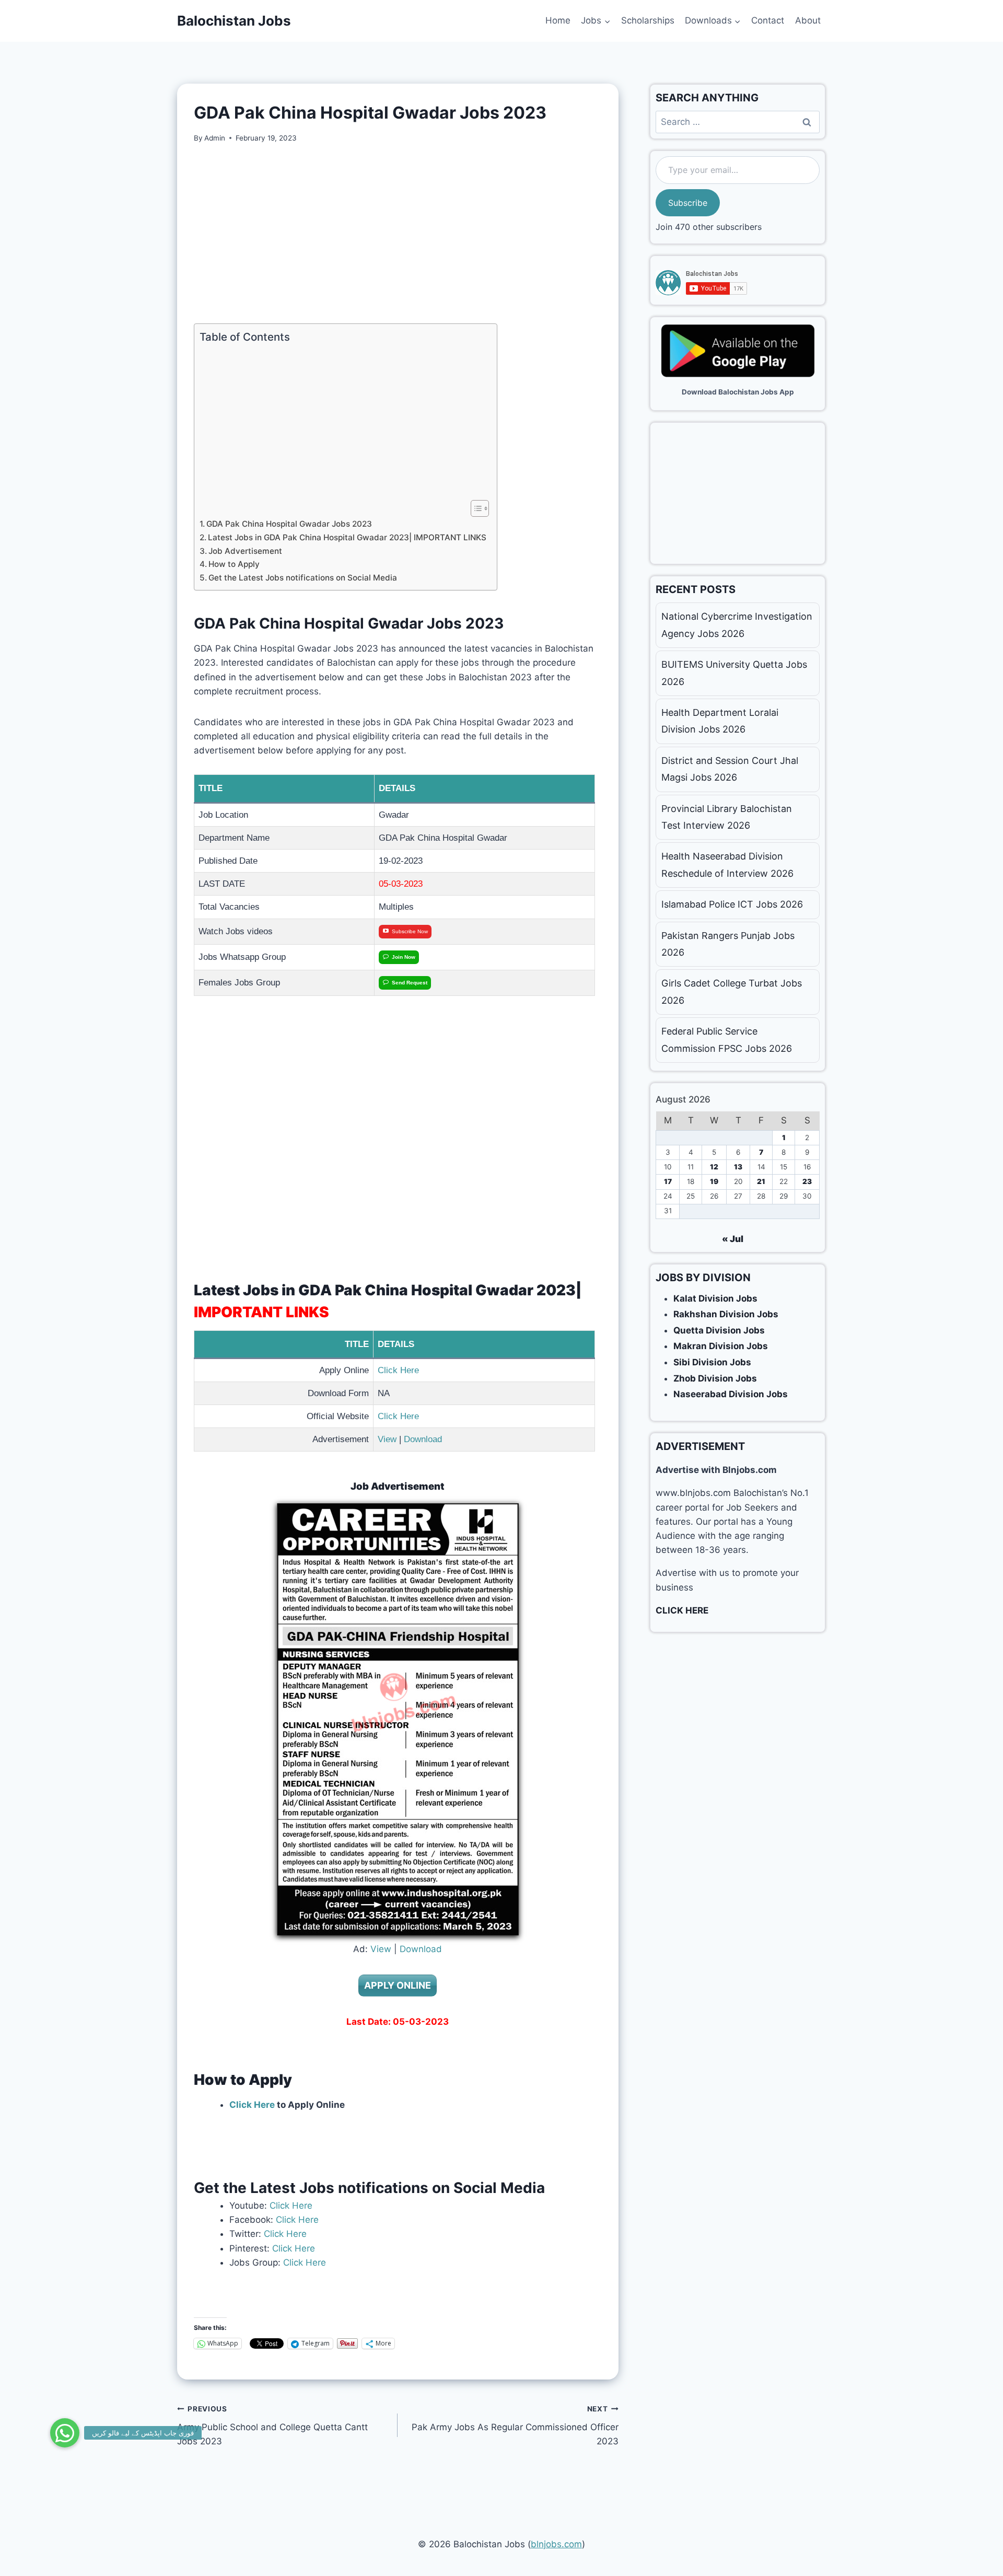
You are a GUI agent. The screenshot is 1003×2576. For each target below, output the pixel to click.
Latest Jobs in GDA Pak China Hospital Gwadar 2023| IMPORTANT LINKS (347, 537)
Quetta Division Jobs (719, 1330)
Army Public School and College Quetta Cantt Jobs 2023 (272, 2426)
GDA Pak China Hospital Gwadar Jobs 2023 (289, 524)
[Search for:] (738, 122)
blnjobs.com (556, 2544)
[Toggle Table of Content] (475, 508)
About (808, 20)
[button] (65, 2433)
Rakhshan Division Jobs (726, 1314)
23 (807, 1181)
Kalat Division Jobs (715, 1298)
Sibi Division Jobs (712, 1362)
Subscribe (688, 203)
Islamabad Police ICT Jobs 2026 (732, 904)
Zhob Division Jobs (715, 1378)
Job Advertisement (245, 551)
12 (714, 1167)
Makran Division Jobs (721, 1346)
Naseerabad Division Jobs (731, 1394)
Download (423, 1439)
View (387, 1439)
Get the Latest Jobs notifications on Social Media (303, 578)
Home (558, 20)
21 (761, 1181)
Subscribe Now (410, 931)
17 (668, 1181)
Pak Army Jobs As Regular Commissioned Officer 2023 (515, 2426)
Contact (768, 20)
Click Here (398, 1370)
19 (714, 1181)
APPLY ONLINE (398, 1985)
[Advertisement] (398, 234)
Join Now (404, 957)
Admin (215, 138)
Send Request (410, 983)
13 (738, 1167)
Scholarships (648, 20)
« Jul (733, 1239)
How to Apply (234, 564)
